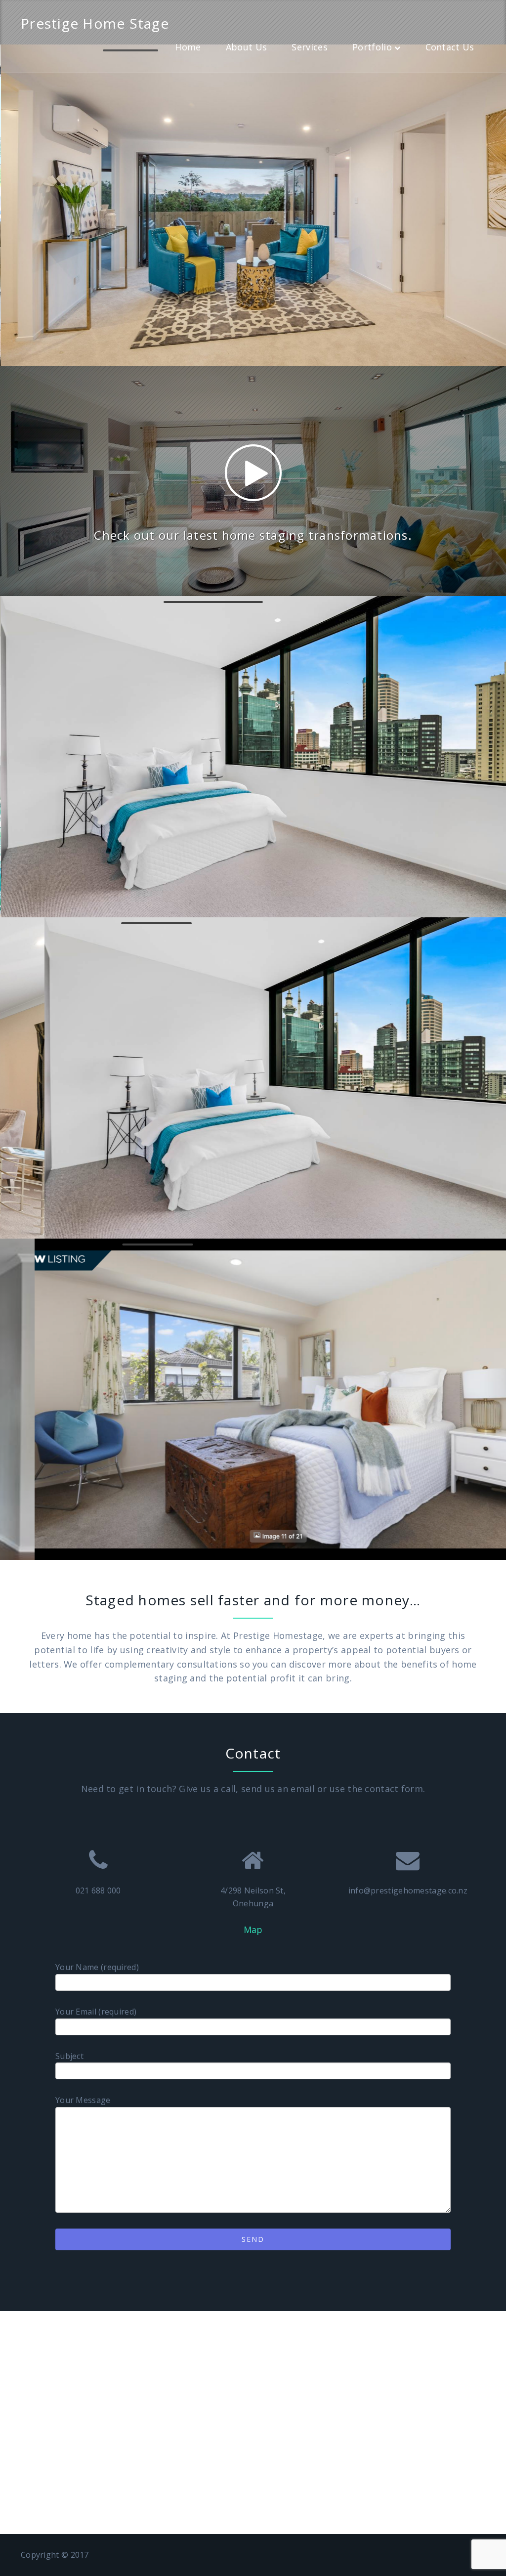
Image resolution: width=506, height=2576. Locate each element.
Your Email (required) (96, 2012)
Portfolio (372, 47)
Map (253, 1930)
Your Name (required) (97, 1967)
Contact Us (450, 47)
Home (188, 47)
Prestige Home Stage (95, 23)
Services (309, 47)
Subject (69, 2056)
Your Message (83, 2100)
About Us (246, 47)
